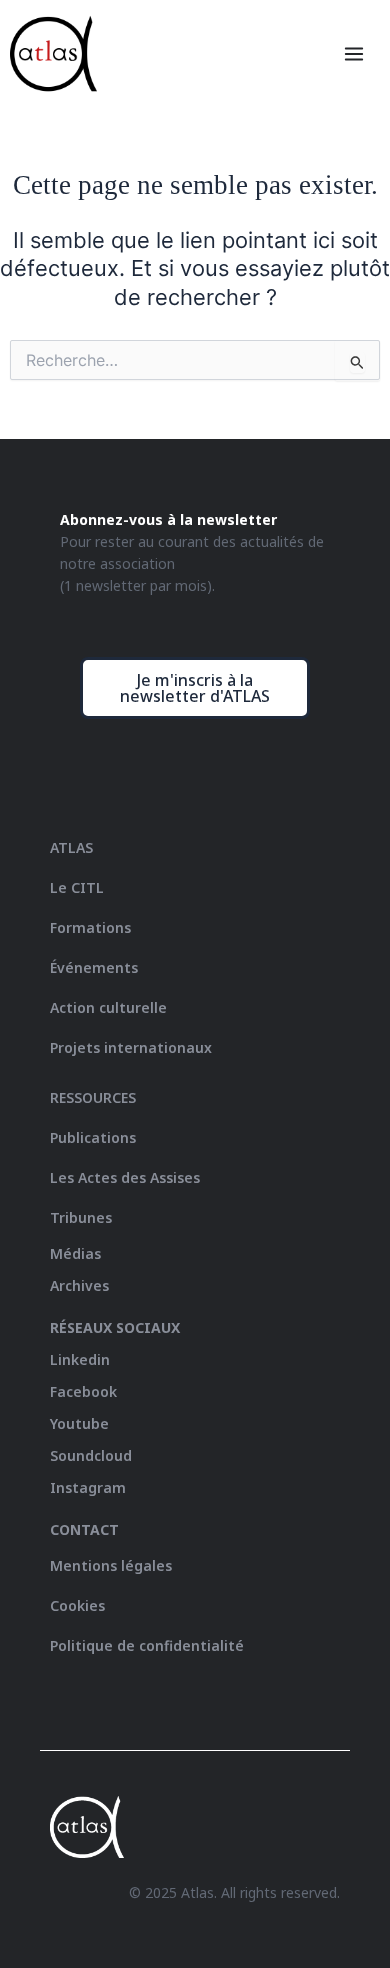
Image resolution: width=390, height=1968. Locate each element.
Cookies (77, 1605)
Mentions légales (111, 1565)
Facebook (83, 1391)
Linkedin (80, 1359)
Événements (94, 967)
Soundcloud (91, 1455)
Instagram (88, 1487)
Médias (75, 1253)
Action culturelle (108, 1007)
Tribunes (81, 1217)
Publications (93, 1137)
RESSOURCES (93, 1097)
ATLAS (71, 847)
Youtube (79, 1423)
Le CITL (77, 887)
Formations (90, 927)
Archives (79, 1285)
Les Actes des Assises (127, 1177)
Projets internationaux (131, 1047)
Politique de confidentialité (147, 1645)
